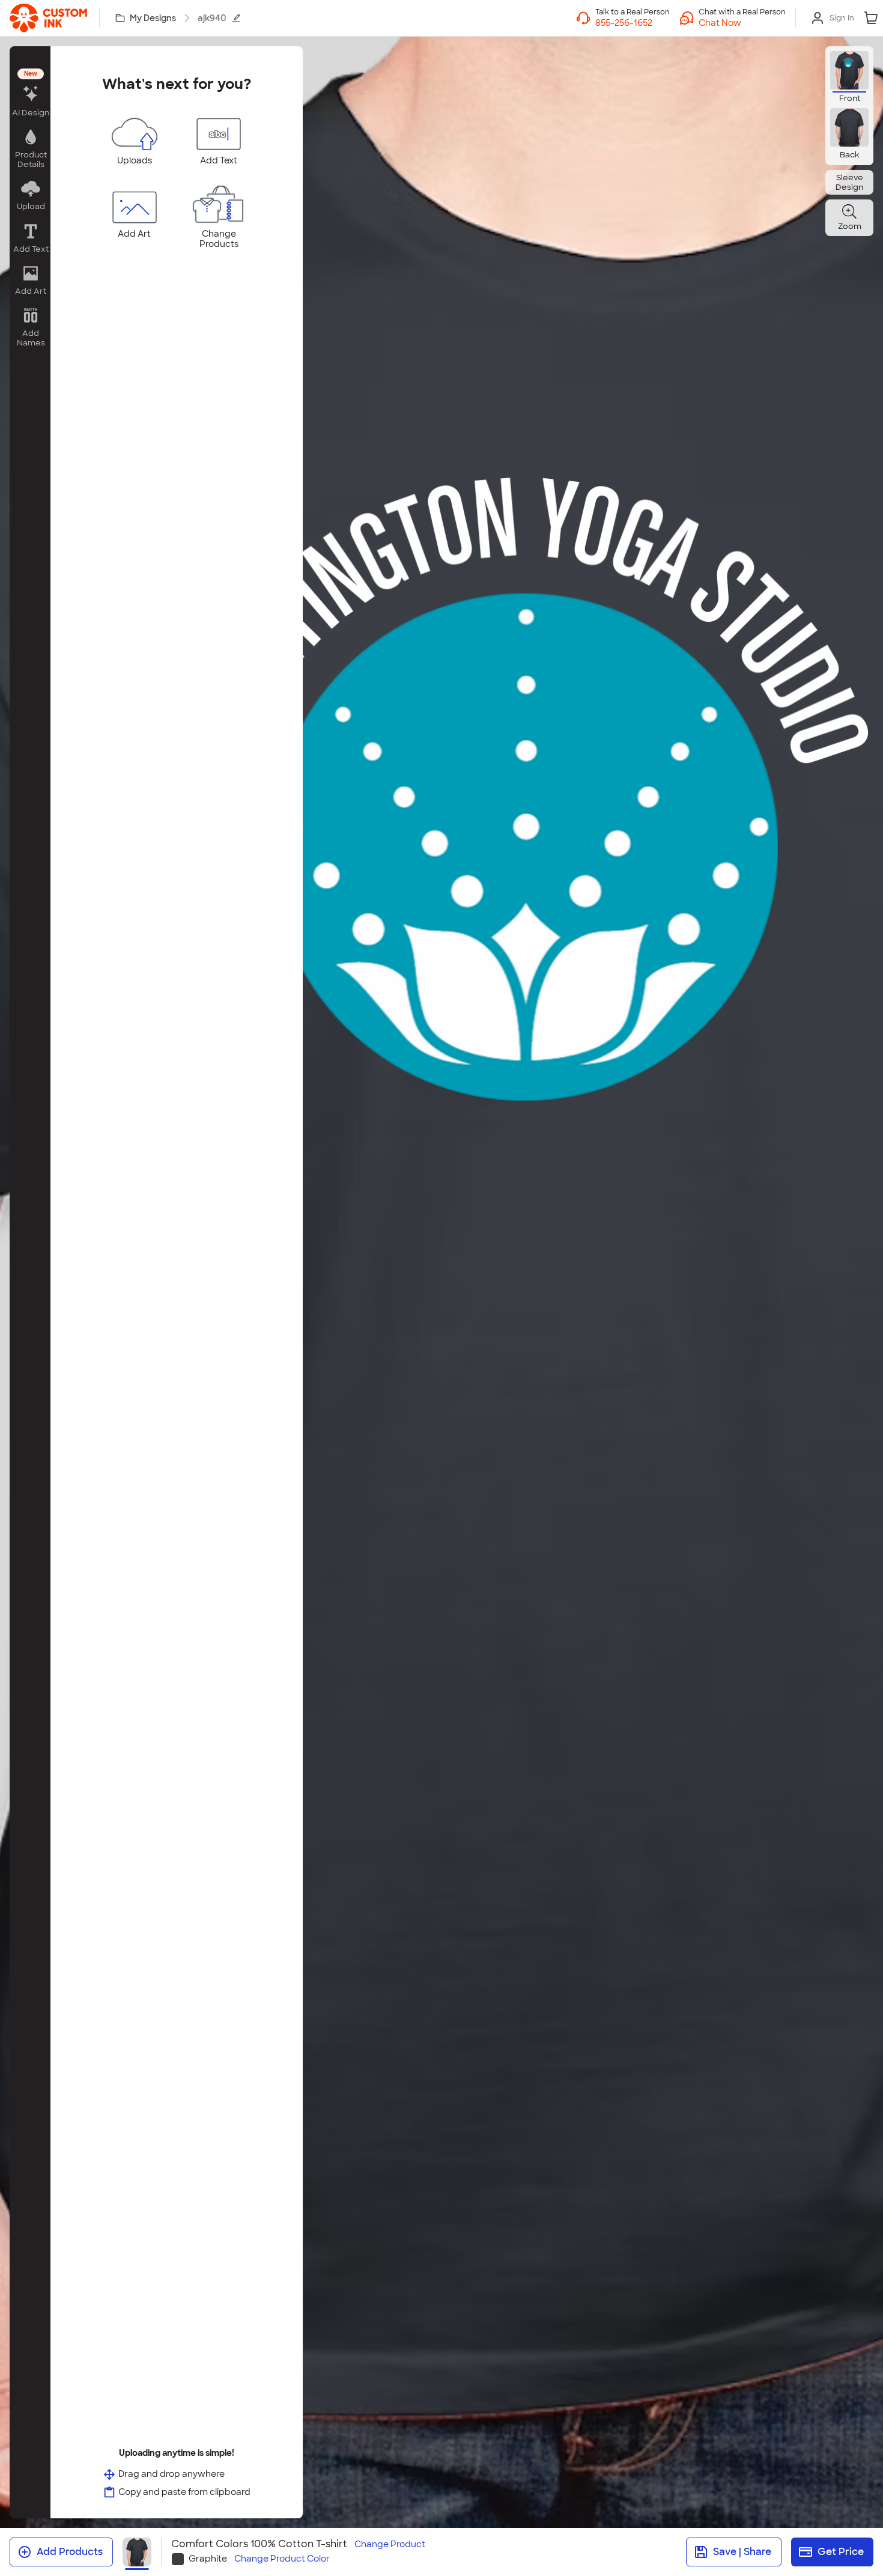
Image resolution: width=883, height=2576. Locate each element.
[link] (48, 18)
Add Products (70, 2552)
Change (390, 2544)
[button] (742, 23)
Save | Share (742, 2552)
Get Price (841, 2552)
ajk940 (212, 18)
